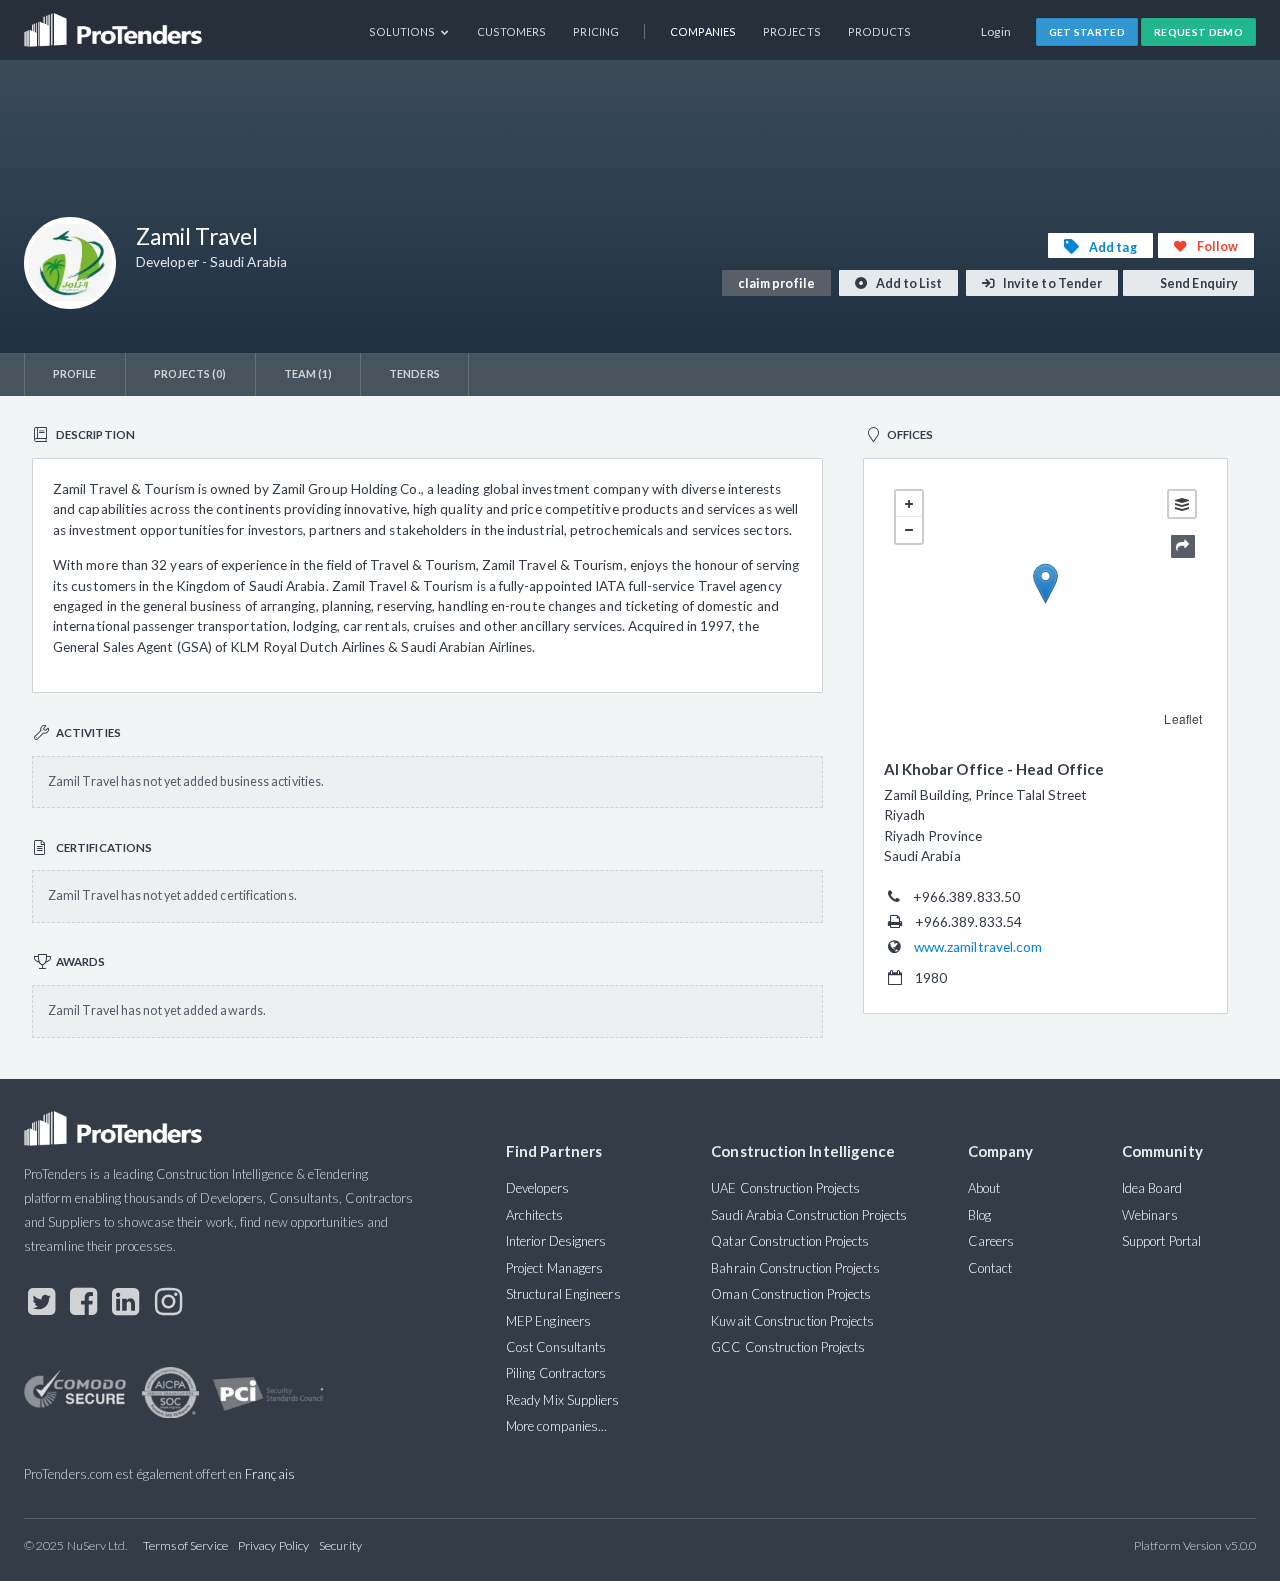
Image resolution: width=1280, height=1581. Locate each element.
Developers (537, 1188)
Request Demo (1198, 32)
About (984, 1188)
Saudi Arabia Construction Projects (809, 1215)
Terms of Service (185, 1545)
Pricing (596, 31)
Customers (512, 31)
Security (340, 1545)
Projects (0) (190, 373)
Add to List (908, 283)
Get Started (1087, 32)
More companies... (556, 1426)
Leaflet (1183, 718)
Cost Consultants (556, 1347)
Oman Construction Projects (791, 1294)
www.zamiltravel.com (978, 947)
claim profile (776, 283)
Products (880, 31)
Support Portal (1161, 1241)
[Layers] (1182, 504)
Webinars (1150, 1215)
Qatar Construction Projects (790, 1241)
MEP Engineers (548, 1321)
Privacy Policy (273, 1545)
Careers (991, 1241)
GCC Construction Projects (788, 1347)
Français (270, 1474)
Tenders (414, 373)
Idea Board (1152, 1188)
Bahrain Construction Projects (795, 1268)
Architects (534, 1215)
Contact (990, 1268)
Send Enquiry (1198, 283)
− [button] (909, 530)
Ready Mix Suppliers (563, 1400)
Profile (75, 373)
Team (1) (308, 373)
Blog (979, 1215)
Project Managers (554, 1268)
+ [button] (909, 504)
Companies (703, 31)
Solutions (403, 31)
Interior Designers (556, 1241)
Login (996, 31)
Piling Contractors (556, 1373)
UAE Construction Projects (785, 1188)
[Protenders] (115, 23)
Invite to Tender (1051, 283)
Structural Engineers (563, 1294)
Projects (792, 31)
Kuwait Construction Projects (792, 1321)
